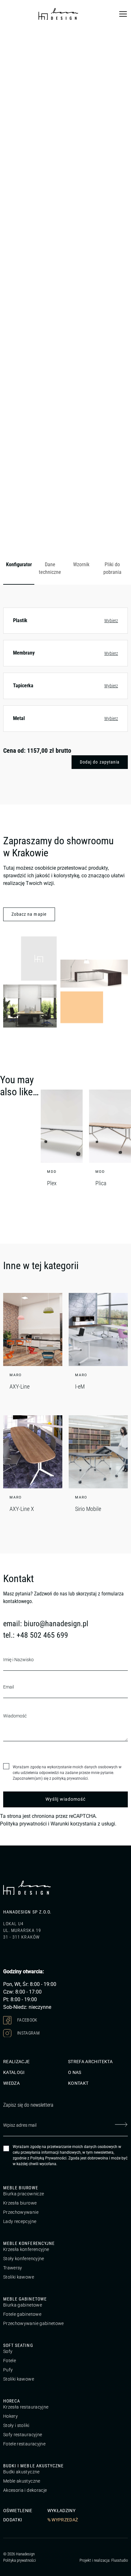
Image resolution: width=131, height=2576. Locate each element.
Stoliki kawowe (19, 2277)
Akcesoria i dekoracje (25, 2490)
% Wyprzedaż (63, 2520)
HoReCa (12, 2401)
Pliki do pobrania (112, 568)
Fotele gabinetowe (22, 2314)
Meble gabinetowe (25, 2299)
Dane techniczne (50, 568)
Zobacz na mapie (29, 914)
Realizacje (17, 2062)
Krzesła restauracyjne (26, 2407)
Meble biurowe (21, 2188)
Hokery (10, 2416)
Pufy (8, 2370)
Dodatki (13, 2520)
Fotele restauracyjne (24, 2444)
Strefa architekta (90, 2062)
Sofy (8, 2351)
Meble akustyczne (22, 2481)
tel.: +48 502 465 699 (36, 1635)
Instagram (28, 2033)
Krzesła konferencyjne (26, 2249)
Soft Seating (18, 2345)
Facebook (27, 2020)
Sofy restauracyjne (23, 2435)
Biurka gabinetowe (23, 2305)
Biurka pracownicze (24, 2194)
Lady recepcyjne (20, 2221)
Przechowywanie (21, 2212)
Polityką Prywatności (48, 2158)
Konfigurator (19, 564)
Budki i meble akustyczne (33, 2466)
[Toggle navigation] (123, 14)
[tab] (19, 569)
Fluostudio (120, 2560)
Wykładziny (62, 2511)
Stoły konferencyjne (24, 2259)
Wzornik (81, 564)
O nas (75, 2072)
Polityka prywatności (23, 1824)
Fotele (10, 2361)
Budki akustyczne (21, 2472)
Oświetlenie (18, 2511)
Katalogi (14, 2072)
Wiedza (11, 2083)
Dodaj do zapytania (100, 762)
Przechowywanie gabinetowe (34, 2323)
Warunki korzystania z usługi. (83, 1824)
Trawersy (13, 2268)
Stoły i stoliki (16, 2425)
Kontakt (78, 2083)
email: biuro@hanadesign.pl (46, 1624)
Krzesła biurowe (20, 2203)
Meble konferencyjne (29, 2243)
